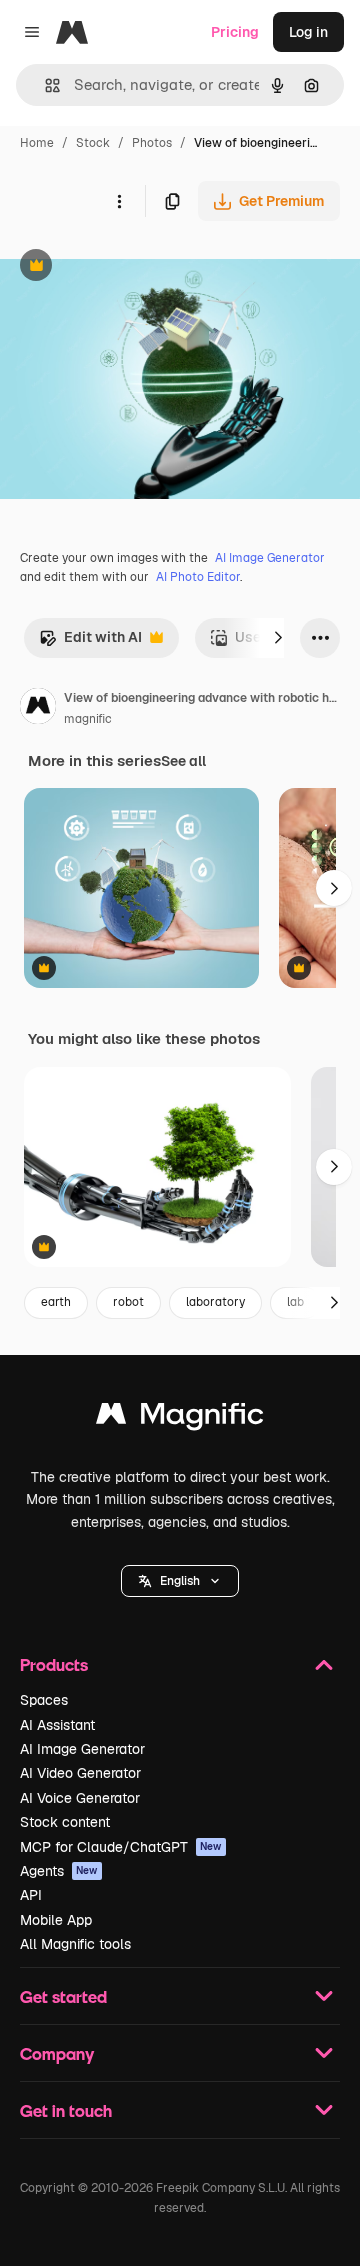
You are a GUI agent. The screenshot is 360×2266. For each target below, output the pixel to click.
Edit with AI (90, 642)
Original (128, 267)
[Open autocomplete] (44, 85)
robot (128, 1302)
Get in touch (66, 2110)
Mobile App (56, 1920)
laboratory (215, 1302)
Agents (59, 1871)
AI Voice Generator (80, 1798)
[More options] (119, 201)
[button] (180, 1581)
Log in (308, 32)
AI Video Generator (80, 1773)
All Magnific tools (75, 1944)
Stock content (65, 1822)
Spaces (44, 1700)
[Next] (278, 638)
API (31, 1895)
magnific (88, 719)
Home (37, 143)
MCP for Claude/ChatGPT (121, 1847)
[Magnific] (180, 1418)
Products (54, 1664)
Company (57, 2053)
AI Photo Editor (198, 577)
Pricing (235, 32)
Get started (63, 1996)
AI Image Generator (270, 558)
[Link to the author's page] (38, 709)
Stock (93, 143)
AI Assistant (57, 1725)
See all (183, 761)
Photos (152, 143)
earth (56, 1302)
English (180, 1581)
